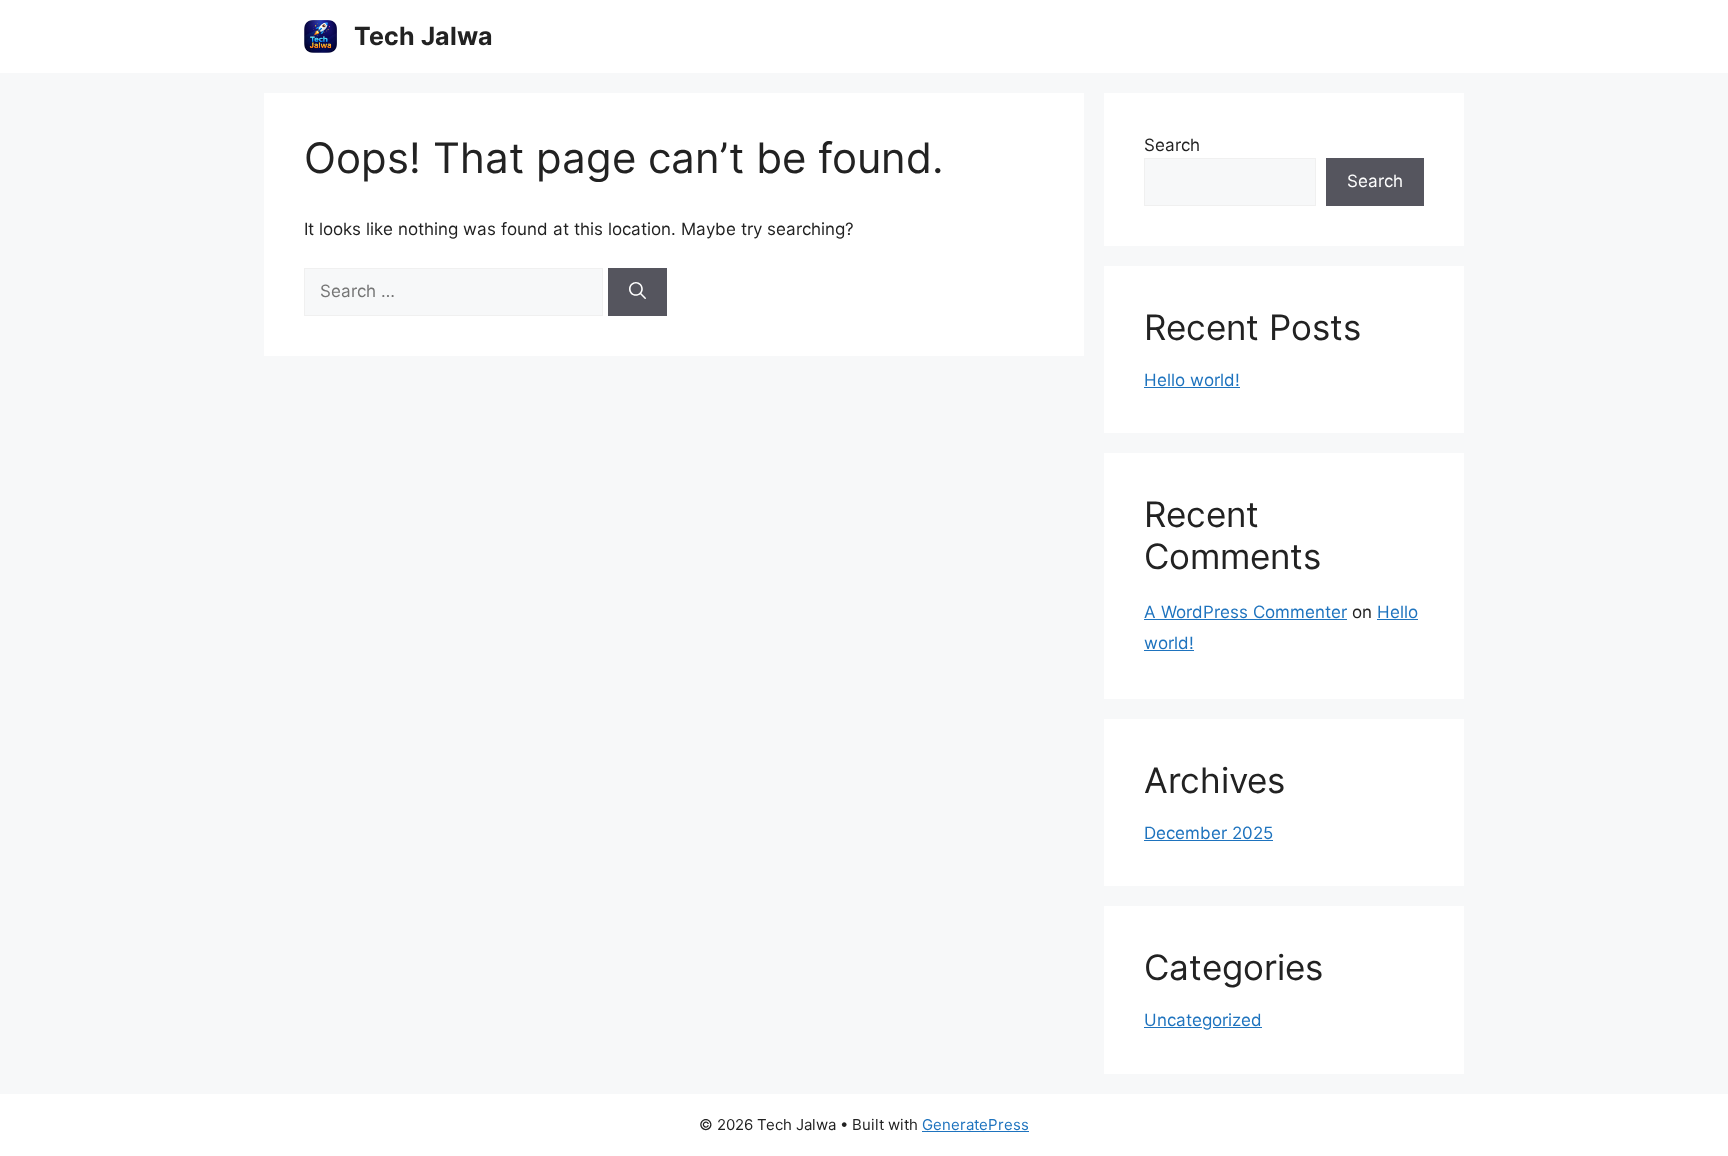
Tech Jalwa (423, 36)
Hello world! (1192, 380)
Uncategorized (1203, 1020)
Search (1172, 145)
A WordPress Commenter (1245, 612)
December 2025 (1208, 833)
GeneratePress (975, 1124)
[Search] (637, 292)
